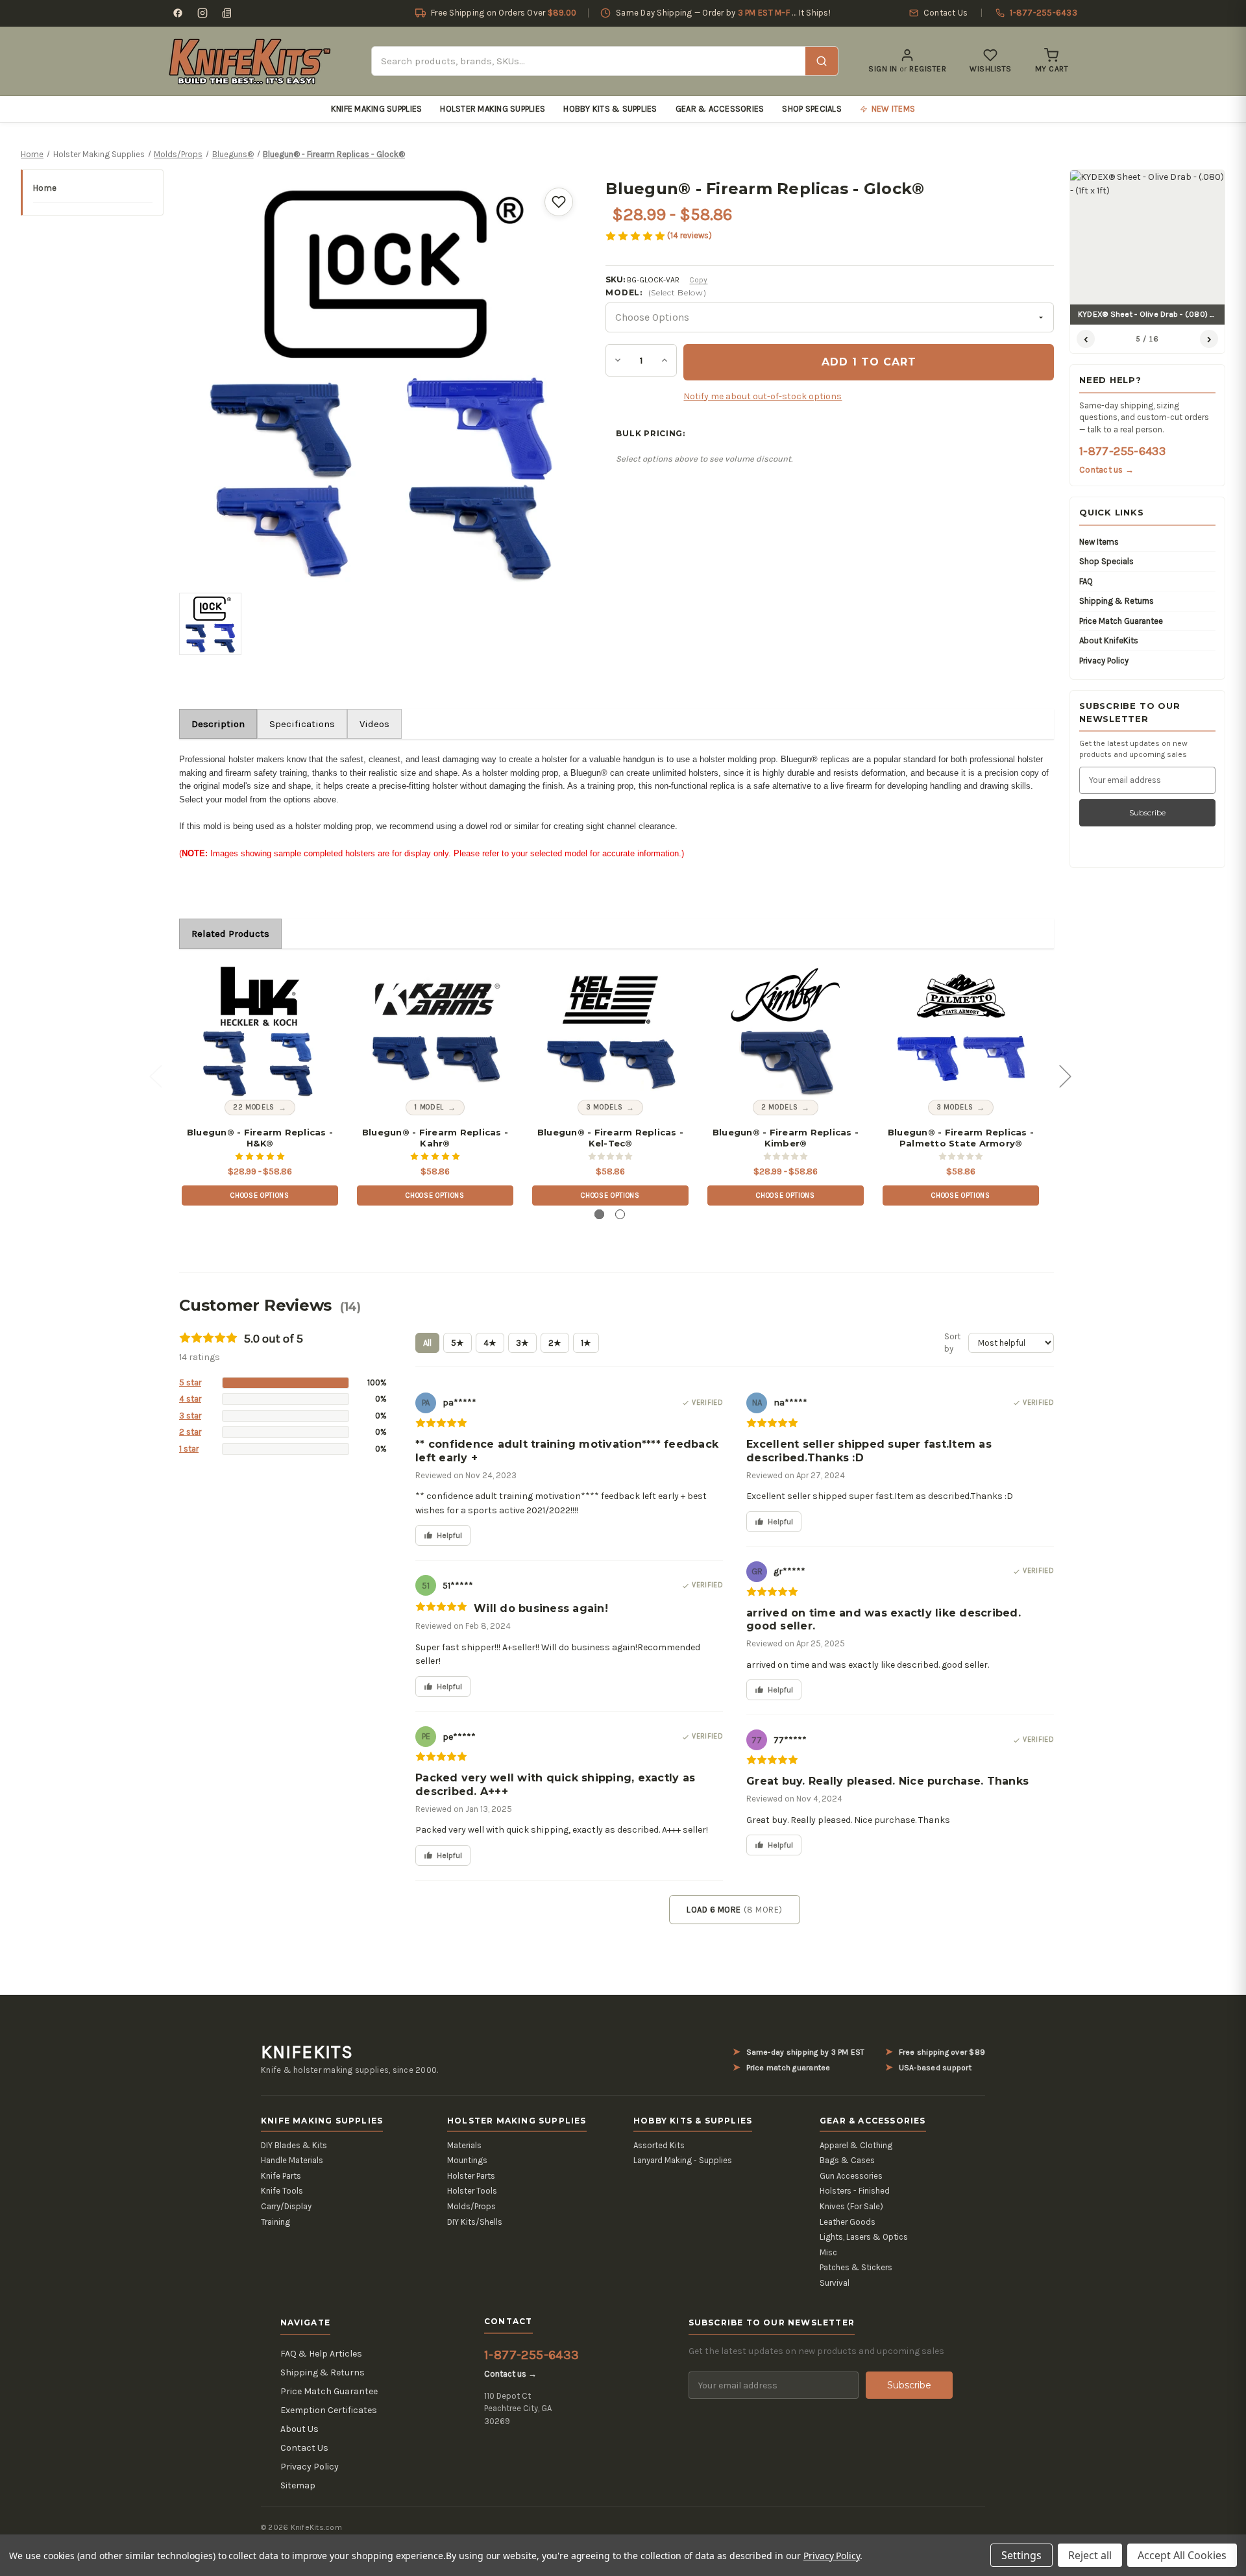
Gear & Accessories (720, 109)
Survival (835, 2283)
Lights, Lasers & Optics (864, 2237)
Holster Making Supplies (493, 109)
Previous (155, 1075)
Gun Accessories (851, 2176)
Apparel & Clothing (856, 2145)
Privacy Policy (1104, 661)
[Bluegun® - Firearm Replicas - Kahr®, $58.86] (435, 1032)
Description (218, 724)
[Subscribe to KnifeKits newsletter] (227, 13)
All (427, 1343)
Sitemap (298, 2485)
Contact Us (304, 2448)
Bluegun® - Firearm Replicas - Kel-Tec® (610, 1138)
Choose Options (260, 1195)
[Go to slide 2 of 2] (620, 1214)
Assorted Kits (659, 2145)
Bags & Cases (847, 2160)
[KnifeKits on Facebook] (178, 13)
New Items (1099, 542)
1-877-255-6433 (1122, 451)
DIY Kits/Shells (475, 2222)
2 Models (779, 1107)
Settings (1021, 2555)
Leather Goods (848, 2222)
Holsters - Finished (855, 2191)
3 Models (604, 1107)
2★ (555, 1343)
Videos (374, 724)
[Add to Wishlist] (559, 202)
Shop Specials (812, 109)
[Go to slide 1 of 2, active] (599, 1214)
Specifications (302, 724)
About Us (299, 2429)
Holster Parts (471, 2176)
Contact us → (1106, 470)
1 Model (429, 1107)
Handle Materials (292, 2160)
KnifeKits (307, 2052)
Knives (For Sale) (851, 2206)
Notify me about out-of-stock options (763, 396)
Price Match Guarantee (1121, 621)
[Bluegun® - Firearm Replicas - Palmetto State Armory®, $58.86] (961, 1032)
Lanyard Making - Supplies (683, 2160)
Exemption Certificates (329, 2410)
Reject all (1090, 2555)
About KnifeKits (1109, 640)
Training (275, 2222)
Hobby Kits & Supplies (610, 109)
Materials (464, 2145)
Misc (828, 2252)
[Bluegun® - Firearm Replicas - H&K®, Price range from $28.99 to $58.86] (260, 1032)
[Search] (822, 61)
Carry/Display (286, 2206)
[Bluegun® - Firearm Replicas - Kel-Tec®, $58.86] (611, 1032)
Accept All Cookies (1182, 2555)
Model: (656, 292)
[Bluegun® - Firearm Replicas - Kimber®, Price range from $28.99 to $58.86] (786, 1032)
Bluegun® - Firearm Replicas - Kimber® (786, 1138)
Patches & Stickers (856, 2267)
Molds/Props (471, 2206)
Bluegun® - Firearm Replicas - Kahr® (435, 1138)
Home (45, 188)
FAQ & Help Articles (321, 2354)
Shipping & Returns (1117, 601)
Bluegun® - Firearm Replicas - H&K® (260, 1138)
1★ (586, 1343)
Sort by (952, 1343)
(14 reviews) (690, 235)
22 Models (254, 1107)
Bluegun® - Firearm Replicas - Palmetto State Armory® (961, 1138)
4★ (490, 1343)
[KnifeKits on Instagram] (202, 13)
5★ (458, 1343)
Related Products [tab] (230, 934)
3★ (522, 1343)
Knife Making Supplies (376, 109)
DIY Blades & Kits (294, 2145)
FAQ (1086, 581)
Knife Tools (282, 2191)
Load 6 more (734, 1910)
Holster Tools (472, 2191)
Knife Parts (281, 2176)
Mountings (467, 2160)
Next (1065, 1075)
